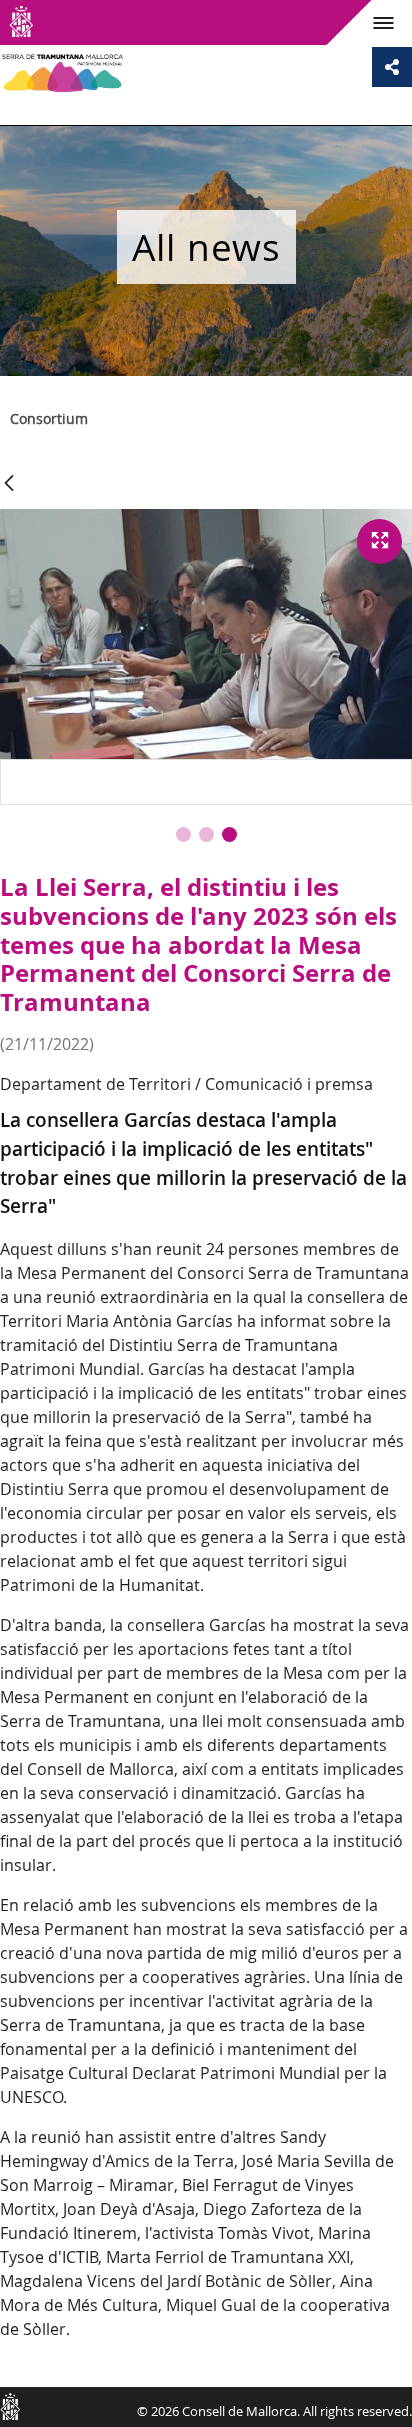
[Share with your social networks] (392, 67)
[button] (183, 834)
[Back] (9, 484)
